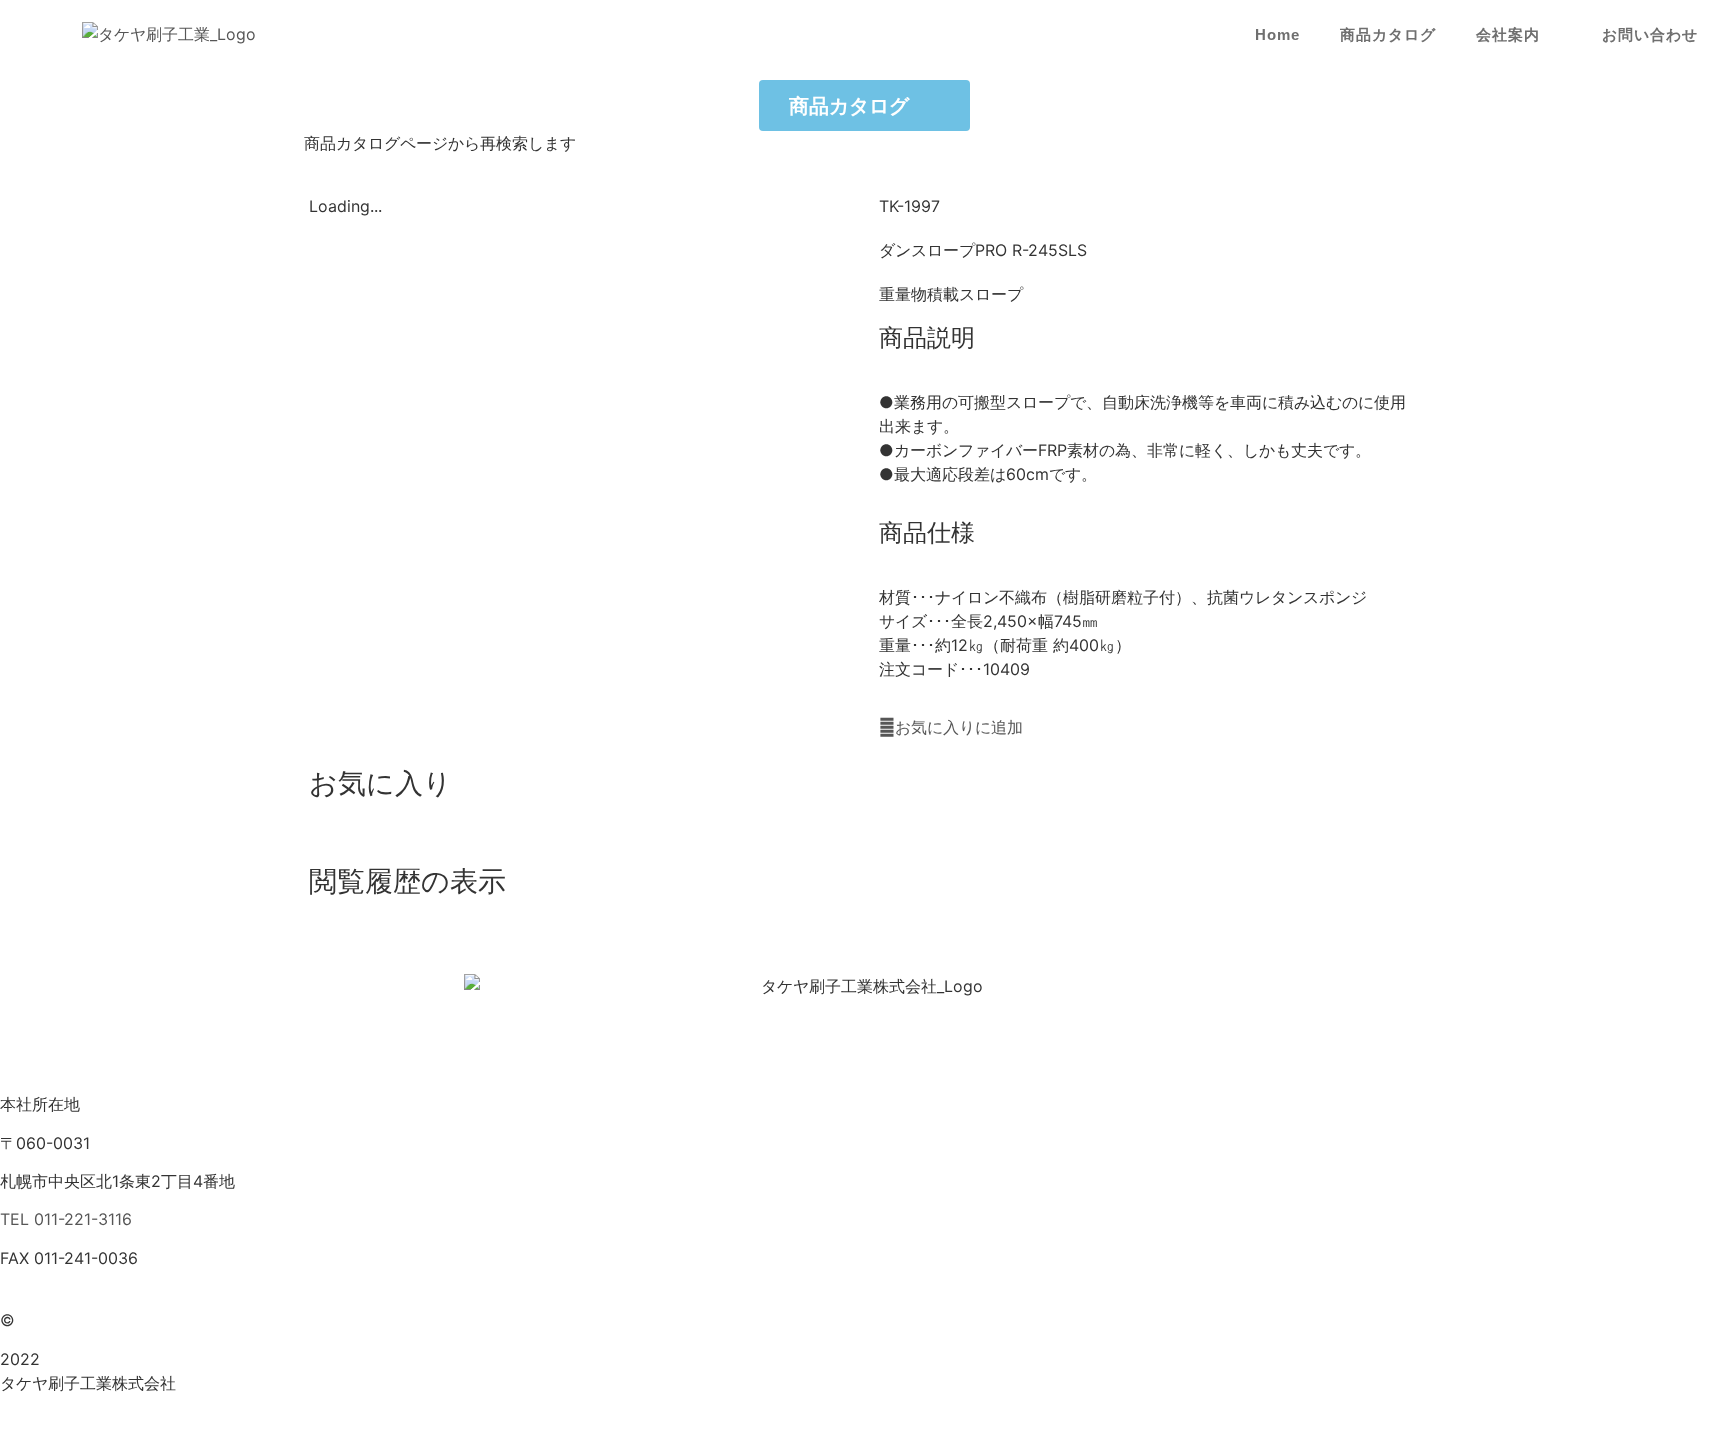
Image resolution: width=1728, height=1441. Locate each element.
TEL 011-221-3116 (66, 1219)
